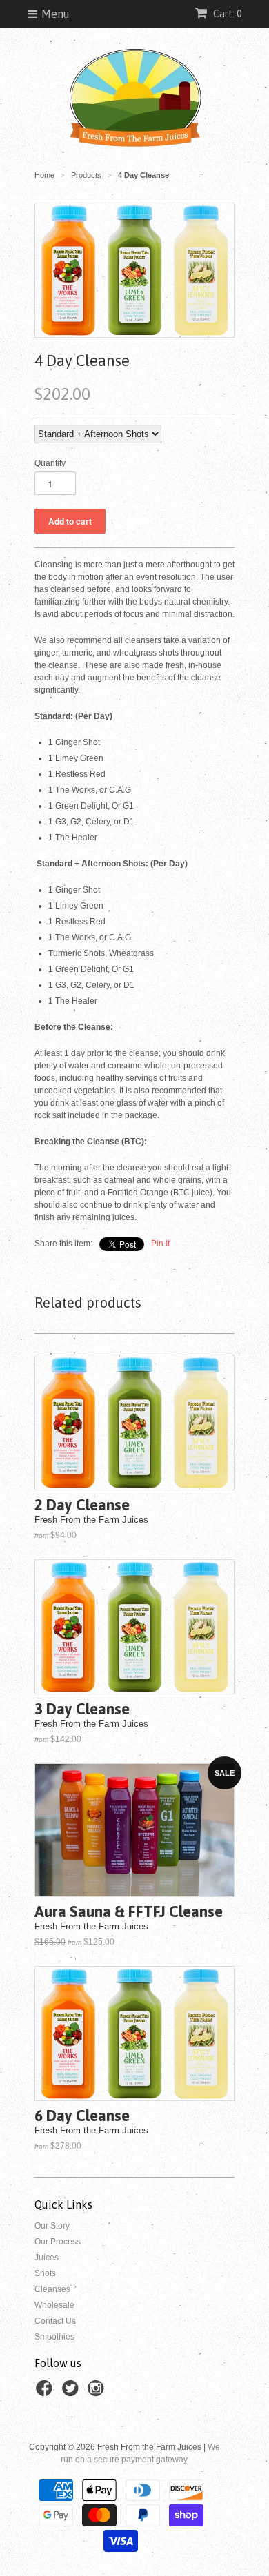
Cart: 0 (226, 14)
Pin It (160, 1244)
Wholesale (54, 2305)
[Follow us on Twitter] (72, 2393)
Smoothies (54, 2337)
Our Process (58, 2242)
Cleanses (52, 2289)
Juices (47, 2258)
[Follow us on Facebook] (46, 2393)
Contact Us (55, 2321)
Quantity (50, 463)
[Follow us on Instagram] (98, 2393)
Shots (45, 2273)
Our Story (52, 2226)
